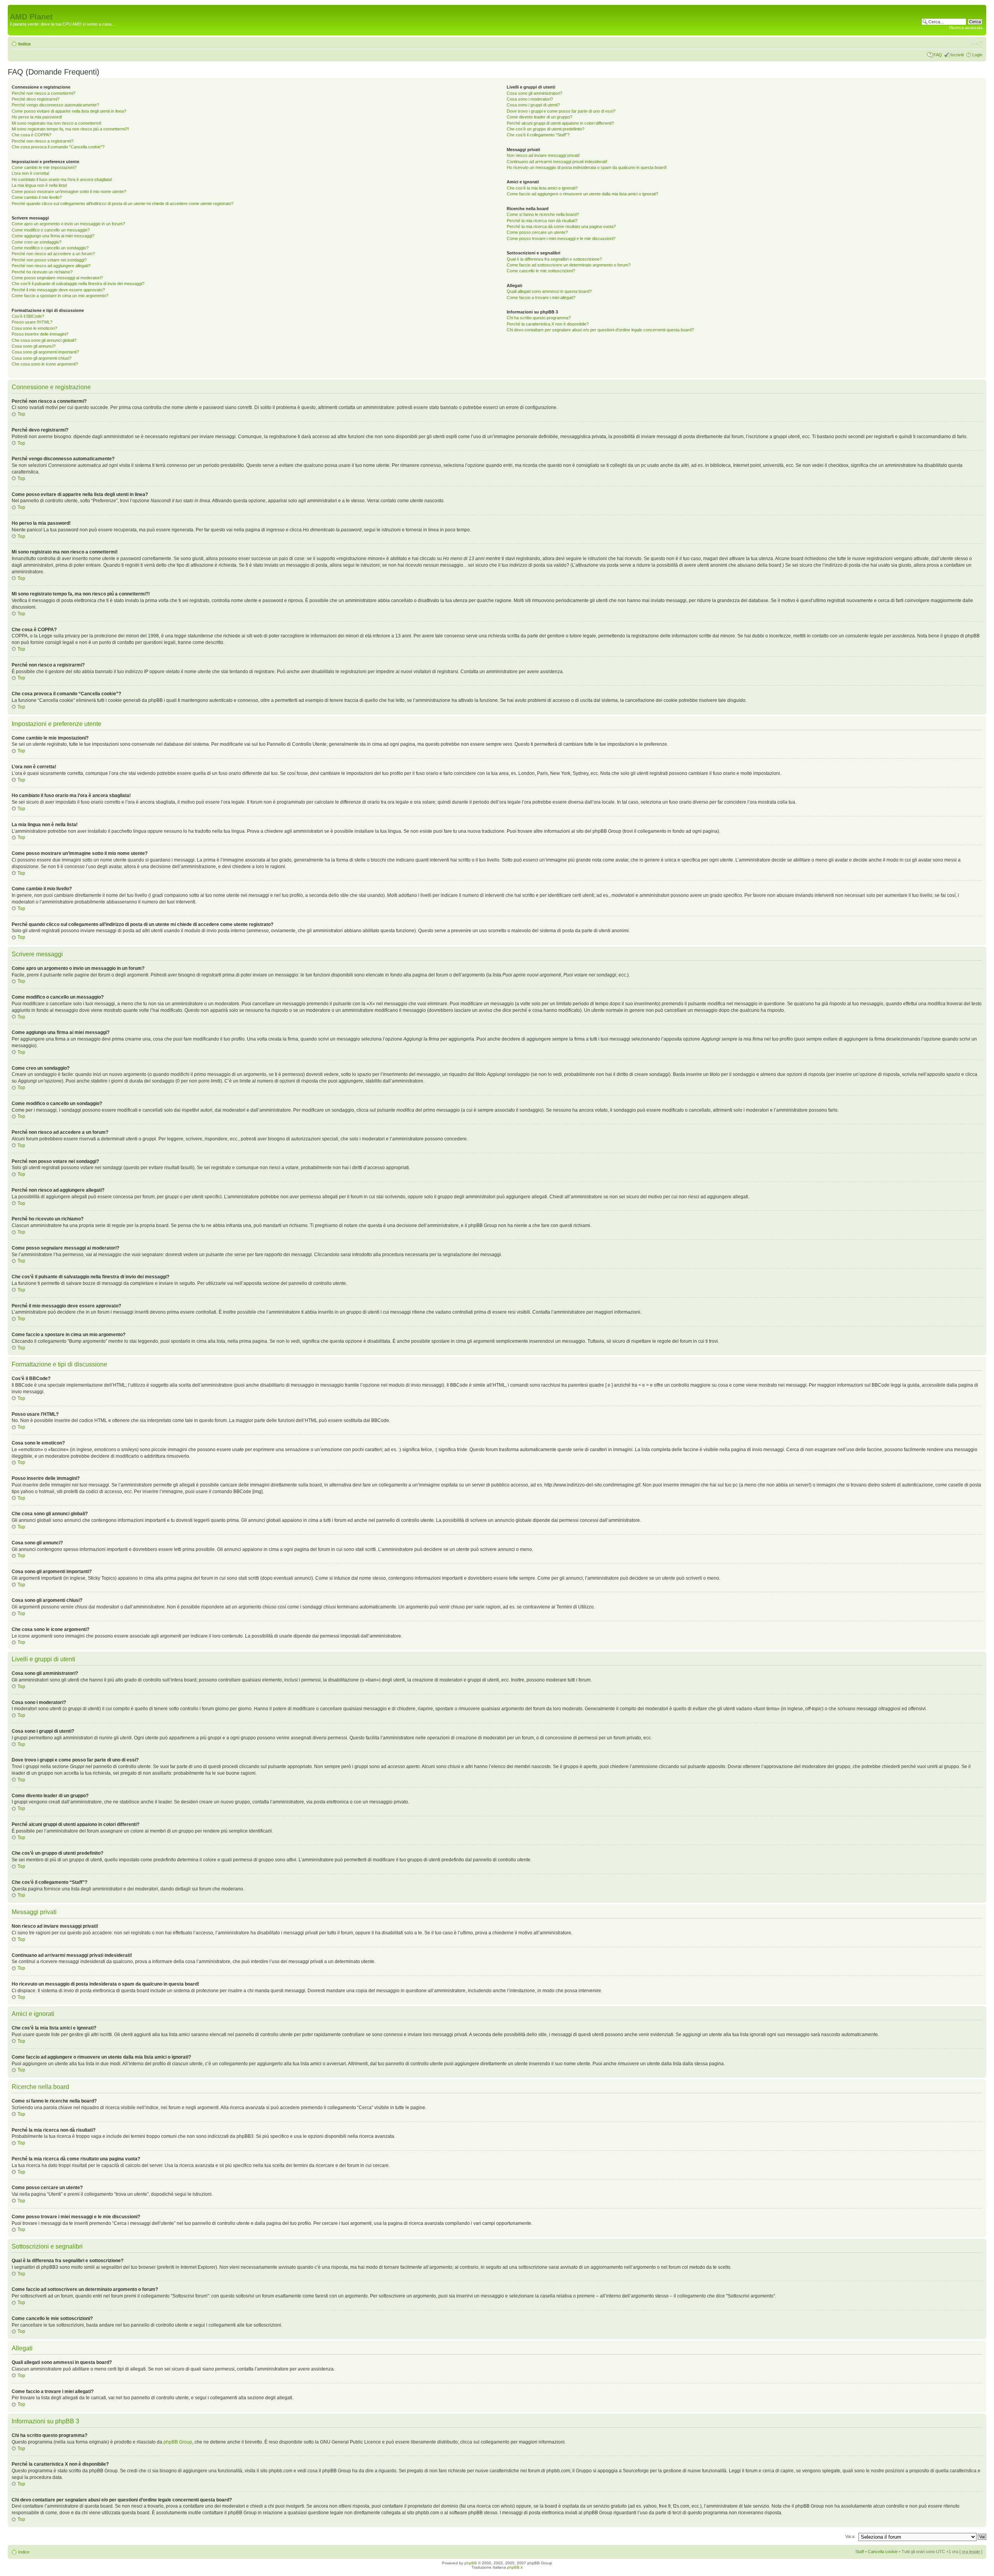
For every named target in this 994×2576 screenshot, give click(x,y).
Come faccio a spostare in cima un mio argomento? (60, 296)
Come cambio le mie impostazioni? (44, 167)
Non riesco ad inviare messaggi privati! (543, 155)
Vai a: (850, 2536)
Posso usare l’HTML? (32, 322)
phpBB (471, 2563)
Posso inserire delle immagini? (40, 334)
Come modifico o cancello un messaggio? (51, 230)
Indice (24, 44)
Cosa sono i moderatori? (530, 99)
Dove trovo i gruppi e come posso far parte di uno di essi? (561, 111)
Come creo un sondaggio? (36, 242)
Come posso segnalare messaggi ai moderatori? (57, 278)
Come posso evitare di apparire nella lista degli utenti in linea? (69, 111)
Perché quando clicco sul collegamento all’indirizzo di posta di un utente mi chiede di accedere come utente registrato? (123, 204)
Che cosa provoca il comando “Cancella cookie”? (58, 147)
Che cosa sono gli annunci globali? (44, 340)
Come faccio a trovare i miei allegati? (541, 298)
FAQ (938, 55)
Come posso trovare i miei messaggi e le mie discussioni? (561, 238)
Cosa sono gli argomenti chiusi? (42, 358)
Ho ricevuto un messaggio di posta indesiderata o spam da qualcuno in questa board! (587, 167)
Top (21, 414)
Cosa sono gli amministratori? (534, 93)
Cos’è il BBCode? (28, 316)
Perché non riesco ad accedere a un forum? (53, 254)
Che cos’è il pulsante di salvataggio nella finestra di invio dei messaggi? (78, 284)
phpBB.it (515, 2567)
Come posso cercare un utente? (537, 232)
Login (977, 55)
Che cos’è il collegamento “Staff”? (538, 135)
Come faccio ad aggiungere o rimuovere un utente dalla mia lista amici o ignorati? (582, 194)
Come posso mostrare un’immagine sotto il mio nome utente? (69, 191)
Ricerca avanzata (966, 28)
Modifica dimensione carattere (977, 42)
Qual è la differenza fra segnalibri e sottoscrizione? (554, 259)
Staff (860, 2552)
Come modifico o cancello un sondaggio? (50, 248)
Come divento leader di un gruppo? (540, 117)
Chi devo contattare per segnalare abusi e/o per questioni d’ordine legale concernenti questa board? (600, 330)
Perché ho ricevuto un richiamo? (42, 272)
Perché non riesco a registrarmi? (43, 141)
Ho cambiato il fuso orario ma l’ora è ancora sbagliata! (62, 179)
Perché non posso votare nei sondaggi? (49, 260)
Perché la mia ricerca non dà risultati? (542, 221)
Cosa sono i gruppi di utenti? (533, 105)
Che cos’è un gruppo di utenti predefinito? (546, 129)
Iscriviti (957, 55)
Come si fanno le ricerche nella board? (543, 214)
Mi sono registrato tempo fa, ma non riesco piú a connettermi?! (70, 129)
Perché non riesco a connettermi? (43, 93)
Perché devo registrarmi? (36, 99)
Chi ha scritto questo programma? (539, 318)
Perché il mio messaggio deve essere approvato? (58, 290)
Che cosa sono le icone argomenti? (45, 364)
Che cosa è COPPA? (31, 135)
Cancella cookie (883, 2552)
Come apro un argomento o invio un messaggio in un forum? (68, 224)
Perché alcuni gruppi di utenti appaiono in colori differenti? (560, 123)
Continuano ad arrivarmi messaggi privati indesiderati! (557, 162)
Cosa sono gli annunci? (34, 346)
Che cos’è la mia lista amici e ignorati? (542, 188)
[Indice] (14, 9)
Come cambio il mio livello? (37, 197)
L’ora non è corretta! (30, 173)
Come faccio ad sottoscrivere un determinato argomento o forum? (569, 265)
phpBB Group (178, 2442)
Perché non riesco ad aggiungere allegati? (51, 266)
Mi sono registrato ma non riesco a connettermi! (56, 123)
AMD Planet (31, 17)
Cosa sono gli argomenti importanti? (45, 352)
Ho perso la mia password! (37, 117)
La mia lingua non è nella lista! (39, 185)
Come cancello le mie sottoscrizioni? (541, 271)
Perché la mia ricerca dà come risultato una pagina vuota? (561, 226)
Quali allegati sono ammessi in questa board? (549, 291)
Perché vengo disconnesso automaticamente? (55, 105)
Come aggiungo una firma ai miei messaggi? (53, 236)
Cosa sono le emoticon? (34, 328)
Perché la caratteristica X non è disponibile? (548, 324)
